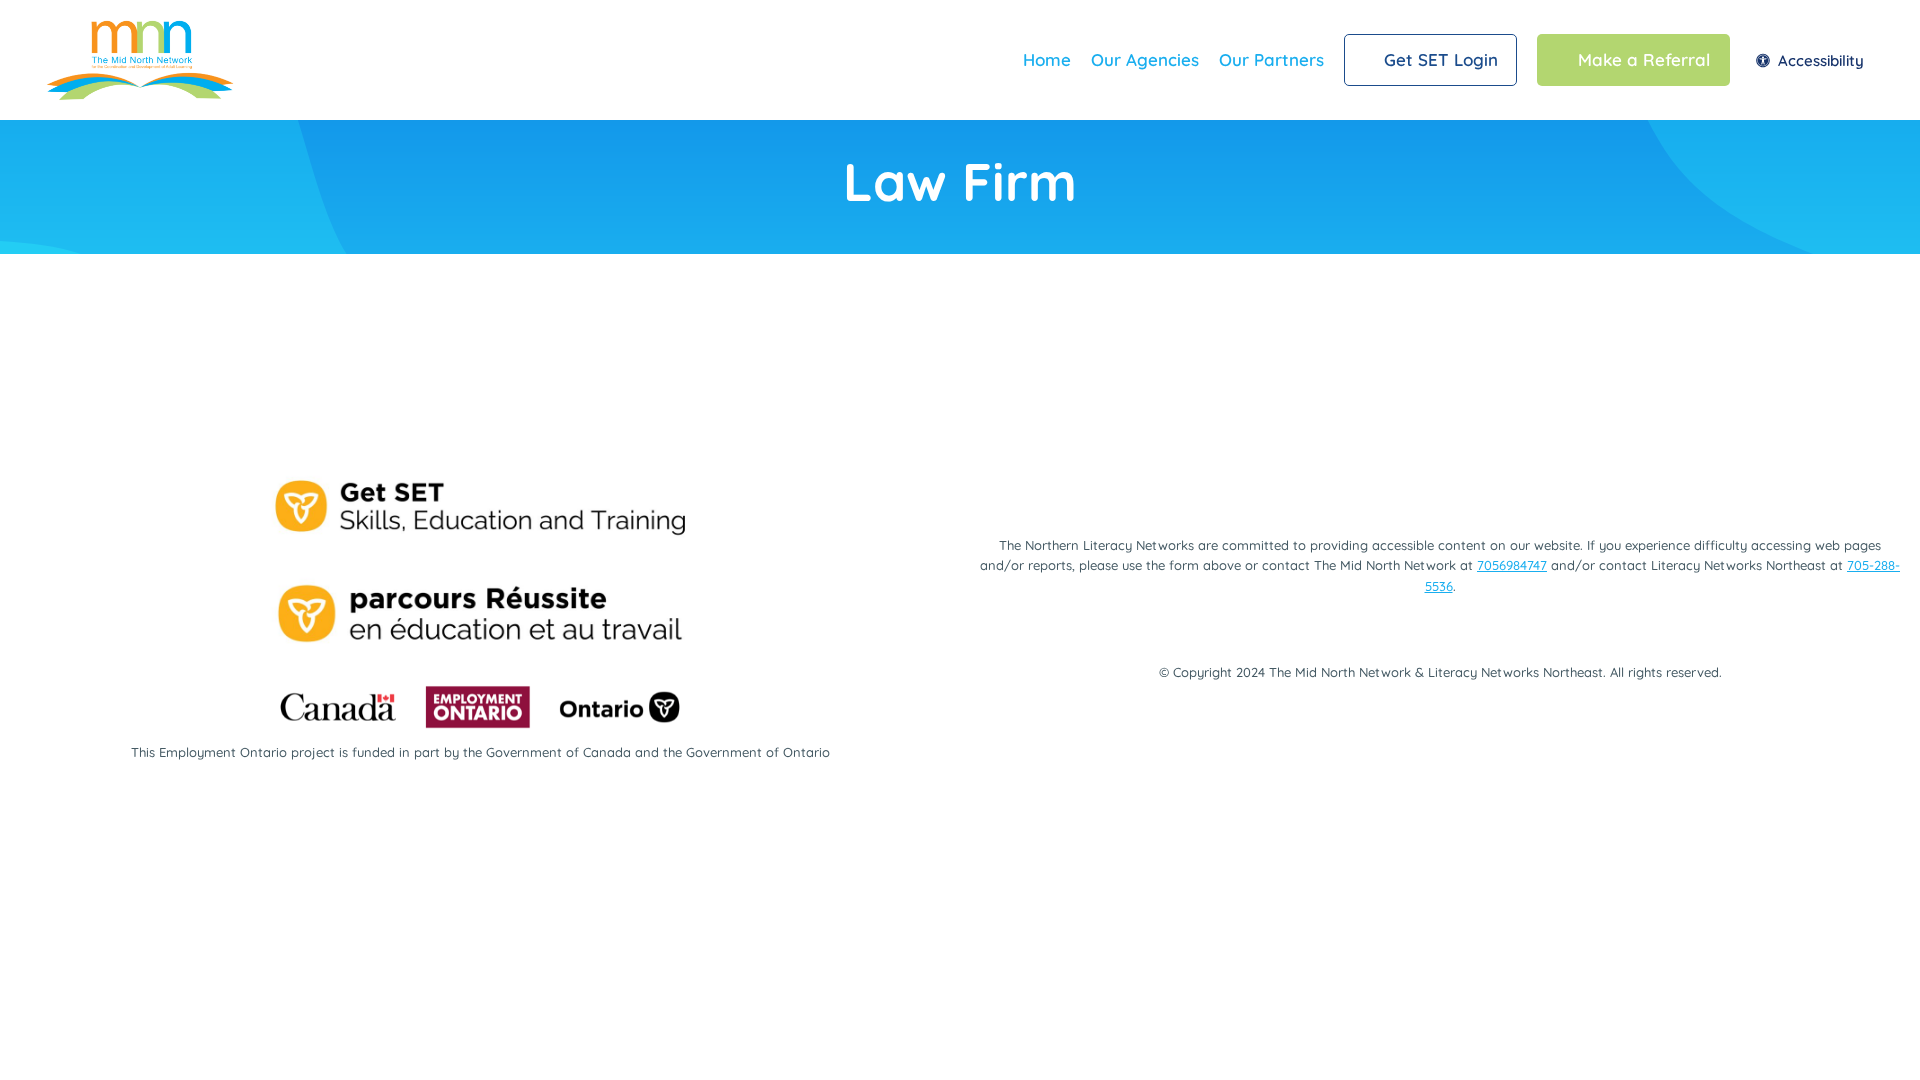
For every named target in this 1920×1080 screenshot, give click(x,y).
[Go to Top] (1879, 1039)
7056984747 (1512, 565)
